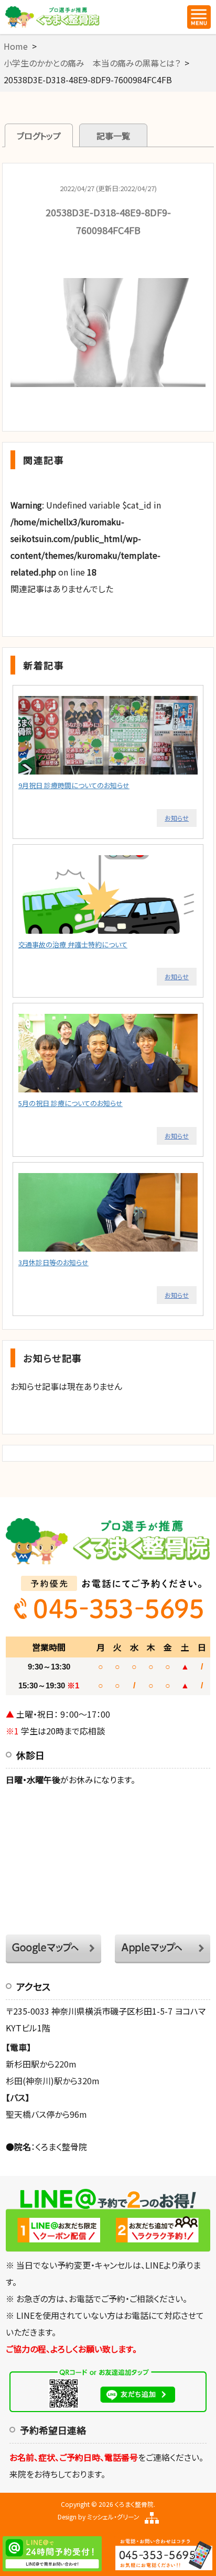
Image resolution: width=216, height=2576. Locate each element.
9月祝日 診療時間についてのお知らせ (74, 785)
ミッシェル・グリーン (113, 2517)
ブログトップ (39, 136)
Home (16, 46)
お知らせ (177, 818)
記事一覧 (113, 136)
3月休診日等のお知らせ (53, 1262)
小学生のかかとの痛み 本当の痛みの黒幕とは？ (92, 63)
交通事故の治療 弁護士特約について (73, 944)
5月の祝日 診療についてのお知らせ (71, 1103)
